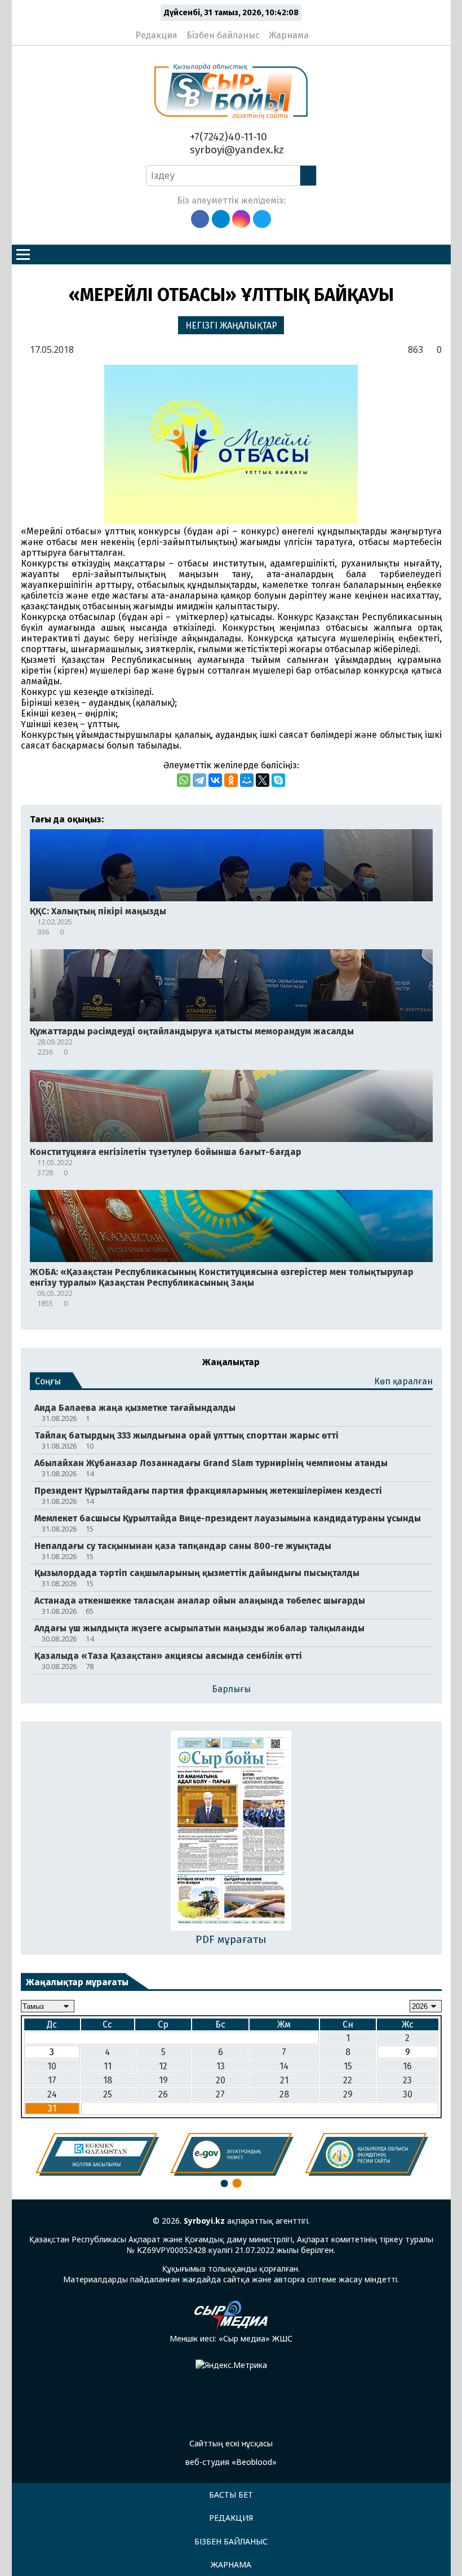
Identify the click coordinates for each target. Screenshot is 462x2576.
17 (52, 2080)
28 (284, 2094)
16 (407, 2066)
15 (348, 2066)
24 (52, 2094)
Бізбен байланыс (223, 35)
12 (163, 2066)
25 (108, 2094)
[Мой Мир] (247, 780)
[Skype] (278, 780)
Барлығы (231, 1689)
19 (163, 2080)
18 (108, 2080)
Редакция (156, 35)
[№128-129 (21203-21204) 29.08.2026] (231, 1832)
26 (163, 2094)
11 (108, 2066)
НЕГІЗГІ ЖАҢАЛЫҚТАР (231, 326)
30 (408, 2094)
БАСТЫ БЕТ (231, 2495)
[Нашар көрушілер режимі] (321, 30)
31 (52, 2108)
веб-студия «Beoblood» (231, 2462)
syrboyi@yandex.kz (236, 150)
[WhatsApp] (184, 780)
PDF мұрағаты (231, 1939)
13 (221, 2066)
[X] (263, 780)
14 (284, 2066)
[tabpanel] (97, 2154)
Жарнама (289, 35)
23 (407, 2080)
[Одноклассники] (231, 780)
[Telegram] (199, 780)
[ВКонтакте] (215, 780)
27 (220, 2094)
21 (284, 2080)
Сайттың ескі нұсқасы (231, 2443)
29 (348, 2094)
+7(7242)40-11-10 (227, 137)
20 (221, 2080)
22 (348, 2080)
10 (52, 2066)
